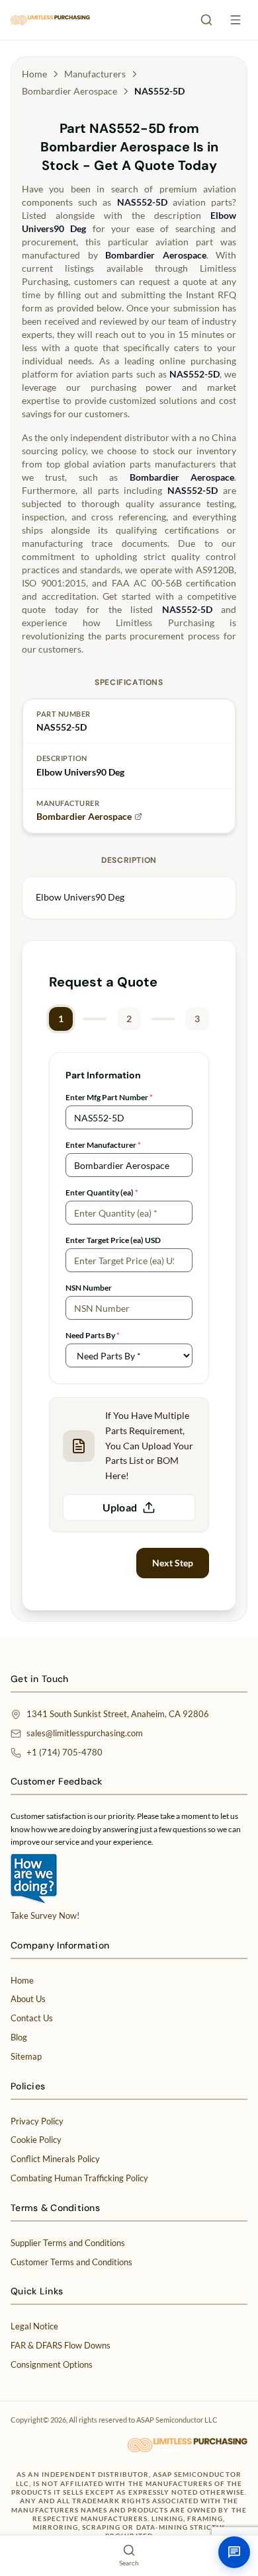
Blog (19, 2037)
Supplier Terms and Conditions (68, 2243)
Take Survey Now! (45, 1915)
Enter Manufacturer (103, 1145)
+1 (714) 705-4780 (64, 1752)
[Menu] (236, 20)
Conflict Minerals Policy (55, 2159)
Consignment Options (52, 2364)
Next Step (173, 1563)
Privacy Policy (37, 2121)
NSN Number (89, 1288)
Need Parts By (93, 1335)
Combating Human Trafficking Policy (79, 2178)
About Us (28, 1999)
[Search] (206, 20)
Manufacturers (95, 74)
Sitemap (26, 2056)
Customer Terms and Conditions (71, 2262)
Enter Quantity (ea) (102, 1192)
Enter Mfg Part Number (109, 1097)
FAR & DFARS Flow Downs (61, 2345)
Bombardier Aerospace (69, 91)
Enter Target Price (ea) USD (113, 1240)
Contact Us (32, 2018)
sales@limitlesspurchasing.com (85, 1733)
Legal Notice (34, 2326)
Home (34, 74)
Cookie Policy (36, 2140)
